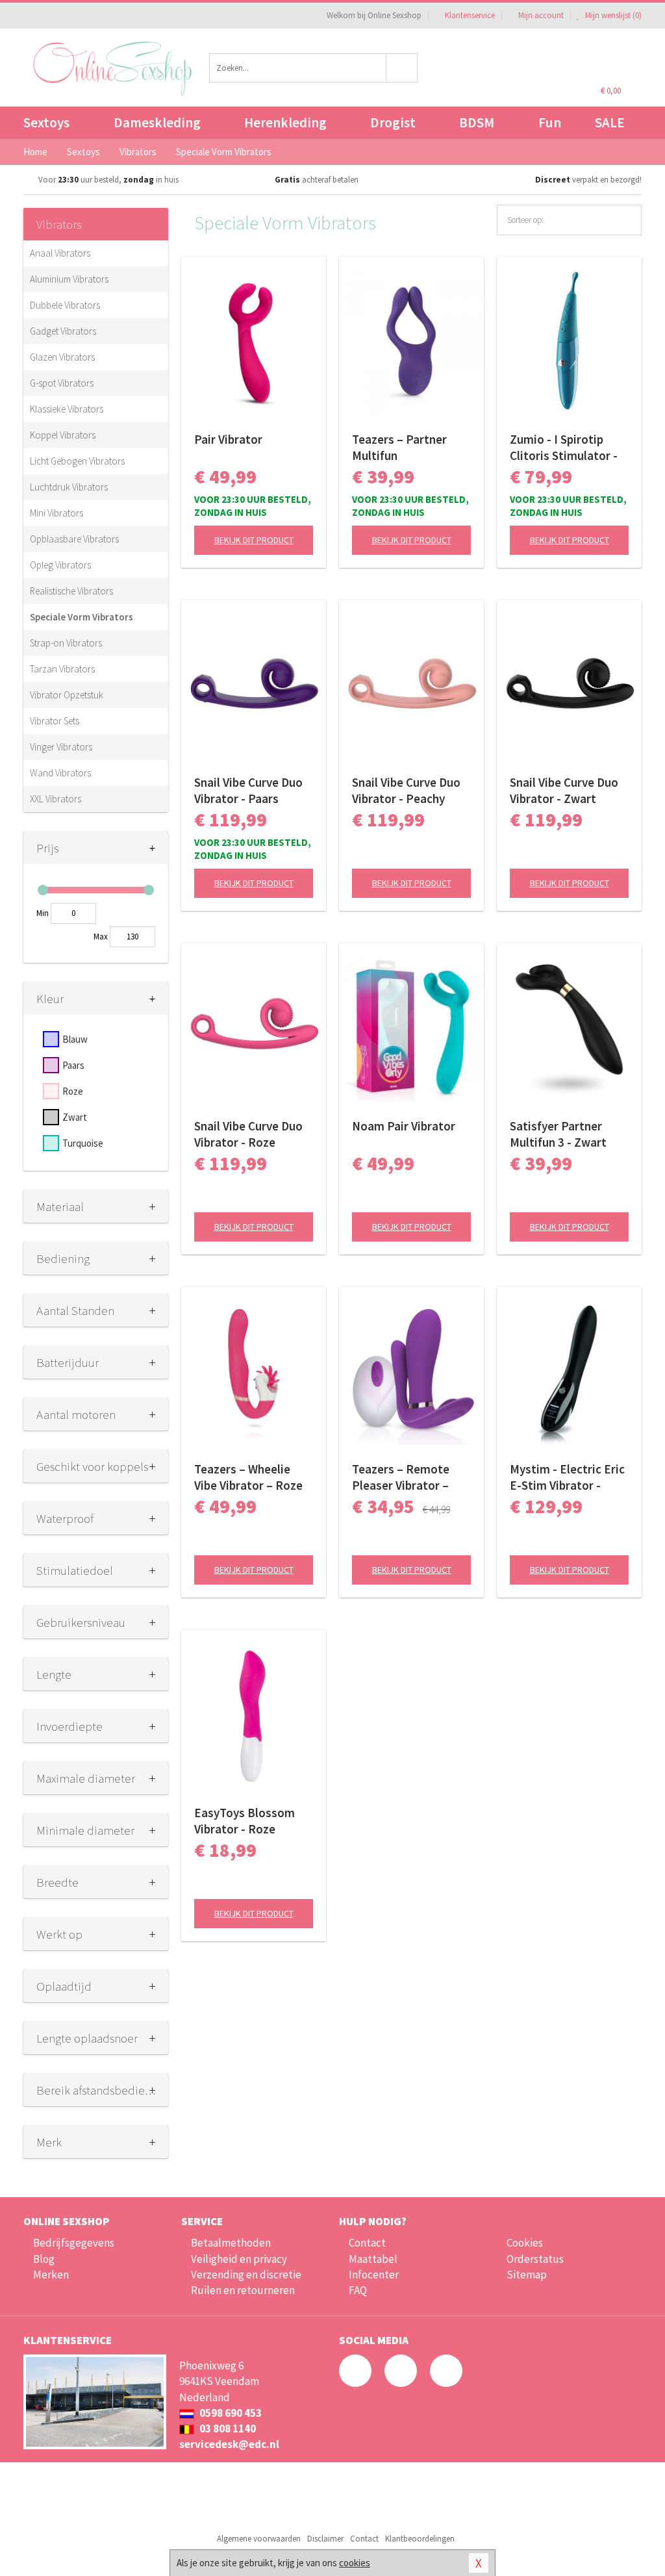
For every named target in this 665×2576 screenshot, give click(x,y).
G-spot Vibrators (62, 383)
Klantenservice (470, 15)
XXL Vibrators (56, 799)
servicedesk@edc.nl (229, 2444)
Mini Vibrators (56, 513)
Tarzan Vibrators (62, 669)
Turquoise (83, 1143)
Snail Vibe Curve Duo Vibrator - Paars (248, 790)
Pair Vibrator (228, 439)
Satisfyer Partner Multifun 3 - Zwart (558, 1134)
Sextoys (46, 122)
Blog (44, 2259)
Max (101, 937)
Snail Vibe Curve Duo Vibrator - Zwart (564, 790)
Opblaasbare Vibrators (74, 539)
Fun (550, 122)
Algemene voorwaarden (259, 2539)
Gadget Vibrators (63, 331)
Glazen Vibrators (62, 357)
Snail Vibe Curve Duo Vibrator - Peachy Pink (406, 791)
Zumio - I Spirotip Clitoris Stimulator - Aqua (564, 448)
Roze (73, 1091)
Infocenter (374, 2275)
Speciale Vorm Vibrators (82, 617)
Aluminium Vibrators (69, 279)
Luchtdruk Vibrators (69, 487)
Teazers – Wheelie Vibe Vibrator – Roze (248, 1477)
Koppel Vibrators (63, 435)
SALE (610, 122)
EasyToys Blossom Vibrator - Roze (245, 1821)
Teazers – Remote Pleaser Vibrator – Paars (401, 1477)
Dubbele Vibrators (65, 305)
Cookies (525, 2243)
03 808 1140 (227, 2429)
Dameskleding (157, 122)
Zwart (75, 1117)
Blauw (75, 1039)
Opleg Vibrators (60, 565)
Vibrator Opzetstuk (67, 695)
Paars (73, 1065)
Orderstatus (535, 2259)
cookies (355, 2563)
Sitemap (527, 2275)
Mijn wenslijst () (612, 15)
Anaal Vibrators (60, 253)
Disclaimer (325, 2539)
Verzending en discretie (246, 2275)
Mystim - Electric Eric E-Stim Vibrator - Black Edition (567, 1477)
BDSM (477, 122)
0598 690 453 (230, 2413)
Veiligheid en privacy (239, 2259)
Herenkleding (285, 122)
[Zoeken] (402, 68)
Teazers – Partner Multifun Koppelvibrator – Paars (399, 448)
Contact (367, 2243)
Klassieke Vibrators (67, 409)
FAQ (358, 2290)
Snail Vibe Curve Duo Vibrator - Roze (248, 1134)
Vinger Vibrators (61, 747)
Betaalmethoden (231, 2243)
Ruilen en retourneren (243, 2290)
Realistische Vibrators (71, 591)
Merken (51, 2275)
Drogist (393, 122)
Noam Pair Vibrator (404, 1126)
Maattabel (373, 2259)
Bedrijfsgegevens (74, 2243)
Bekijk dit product (254, 540)
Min (43, 913)
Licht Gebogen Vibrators (77, 461)
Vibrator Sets (55, 721)
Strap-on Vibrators (66, 643)
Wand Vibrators (60, 773)
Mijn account (541, 15)
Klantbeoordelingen (420, 2539)
